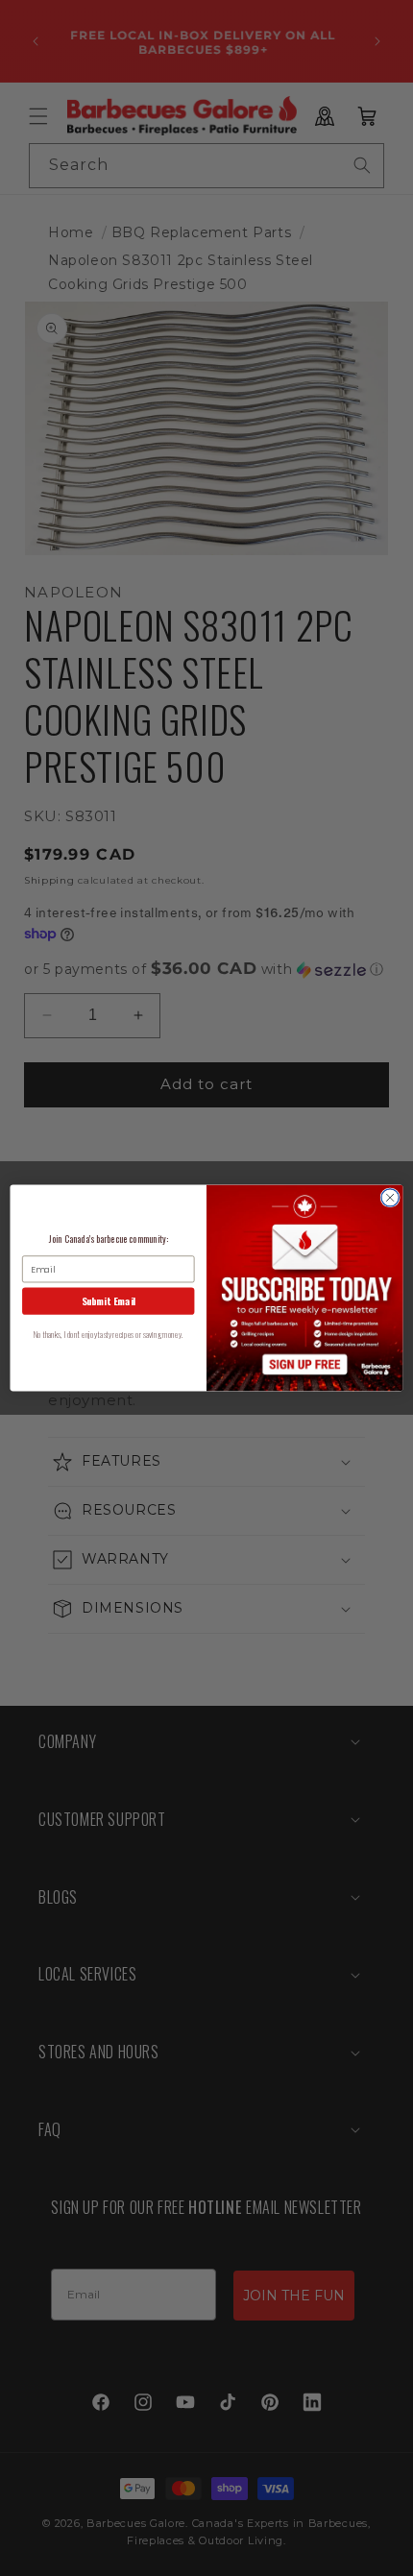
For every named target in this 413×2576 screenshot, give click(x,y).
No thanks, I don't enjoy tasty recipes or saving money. (108, 1335)
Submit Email (109, 1301)
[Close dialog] (390, 1198)
